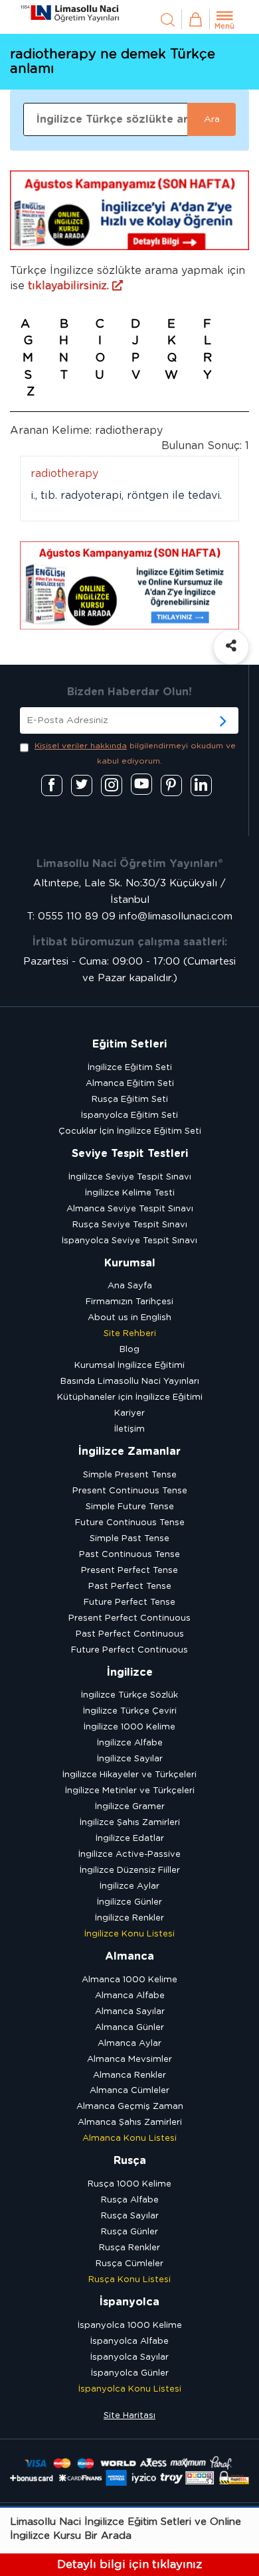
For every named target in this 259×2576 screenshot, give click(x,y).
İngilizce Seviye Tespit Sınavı (130, 1177)
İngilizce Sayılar (130, 1759)
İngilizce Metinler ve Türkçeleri (130, 1791)
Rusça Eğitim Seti (130, 1100)
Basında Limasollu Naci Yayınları (130, 1382)
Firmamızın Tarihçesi (129, 1302)
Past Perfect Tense (130, 1587)
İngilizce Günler (129, 1902)
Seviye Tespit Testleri (130, 1154)
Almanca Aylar (129, 2044)
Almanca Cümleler (129, 2091)
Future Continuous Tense (130, 1523)
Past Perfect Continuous (130, 1634)
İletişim (129, 1429)
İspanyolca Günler (130, 2373)
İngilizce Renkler (129, 1918)
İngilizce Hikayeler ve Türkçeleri (129, 1775)
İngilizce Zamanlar (129, 1452)
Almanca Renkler (129, 2075)
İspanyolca (129, 2302)
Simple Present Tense (130, 1475)
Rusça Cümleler (129, 2264)
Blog (129, 1350)
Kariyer (129, 1413)
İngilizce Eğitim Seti (130, 1068)
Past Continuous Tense (129, 1555)
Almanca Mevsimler (129, 2060)
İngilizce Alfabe (130, 1743)
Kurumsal (130, 1263)
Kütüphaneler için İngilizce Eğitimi (130, 1397)
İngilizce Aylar (129, 1886)
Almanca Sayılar (130, 2012)
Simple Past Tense (129, 1539)
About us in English (129, 1318)
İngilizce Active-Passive (129, 1855)
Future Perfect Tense (129, 1602)
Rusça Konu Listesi (129, 2280)
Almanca (129, 1956)
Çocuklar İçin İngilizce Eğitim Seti (130, 1131)
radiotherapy (64, 474)
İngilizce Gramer (130, 1807)
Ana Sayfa (130, 1286)
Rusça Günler (129, 2232)
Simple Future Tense (130, 1507)
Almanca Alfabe (130, 1996)
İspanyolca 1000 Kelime (130, 2326)
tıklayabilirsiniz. (70, 286)
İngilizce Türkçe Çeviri (130, 1711)
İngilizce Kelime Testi (130, 1193)
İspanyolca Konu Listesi (130, 2389)
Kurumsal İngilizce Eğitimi (129, 1366)
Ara (212, 119)
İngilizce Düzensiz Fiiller (130, 1870)
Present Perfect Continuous (129, 1618)
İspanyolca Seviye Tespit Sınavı (129, 1241)
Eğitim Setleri (129, 1044)
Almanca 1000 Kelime (129, 1980)
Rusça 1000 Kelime (129, 2184)
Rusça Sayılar (130, 2216)
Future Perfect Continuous (129, 1650)
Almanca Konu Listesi (129, 2138)
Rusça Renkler (129, 2248)
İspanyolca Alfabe (129, 2341)
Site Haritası (129, 2416)
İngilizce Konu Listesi (129, 1934)
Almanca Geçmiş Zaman (130, 2107)
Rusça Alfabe (130, 2200)
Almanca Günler (129, 2028)
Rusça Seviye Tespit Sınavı (130, 1225)
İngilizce (130, 1672)
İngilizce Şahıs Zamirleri (130, 1823)
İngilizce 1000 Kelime (129, 1727)
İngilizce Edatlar (130, 1839)
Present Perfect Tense (129, 1571)
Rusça (130, 2161)
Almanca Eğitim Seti (130, 1084)
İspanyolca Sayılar (129, 2357)
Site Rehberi (130, 1334)
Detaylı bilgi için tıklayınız (129, 2564)
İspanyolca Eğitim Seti (129, 1116)
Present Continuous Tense (130, 1491)
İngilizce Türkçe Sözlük (129, 1695)
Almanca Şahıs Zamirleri (130, 2123)
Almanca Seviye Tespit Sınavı (130, 1209)
